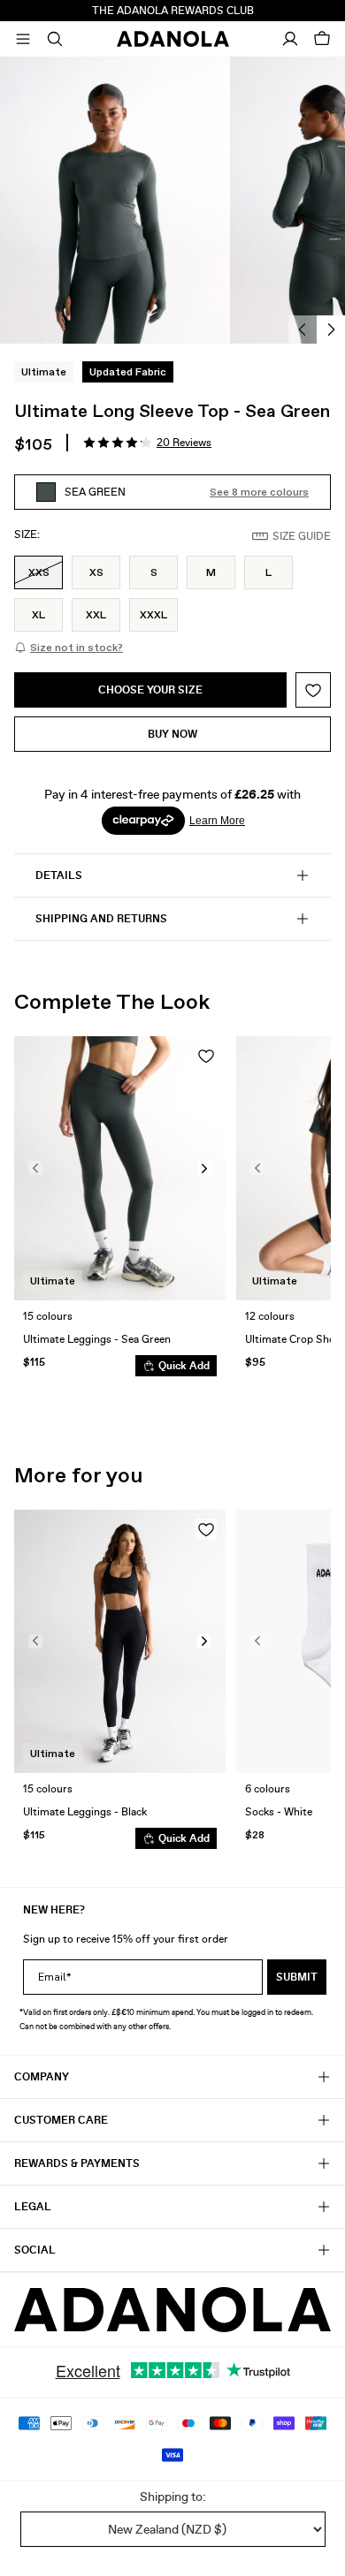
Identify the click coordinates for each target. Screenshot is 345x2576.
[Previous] (303, 330)
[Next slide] (304, 1213)
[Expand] (23, 39)
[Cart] (322, 39)
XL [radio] (38, 615)
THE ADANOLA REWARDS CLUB (173, 11)
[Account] (290, 39)
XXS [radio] (39, 572)
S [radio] (154, 572)
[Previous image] (35, 1168)
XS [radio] (96, 572)
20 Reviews (184, 443)
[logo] (172, 2310)
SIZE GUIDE (302, 536)
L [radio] (268, 572)
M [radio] (211, 572)
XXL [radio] (96, 615)
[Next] (331, 330)
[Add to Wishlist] (313, 690)
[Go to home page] (173, 39)
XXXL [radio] (153, 615)
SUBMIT (297, 1977)
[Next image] (204, 1168)
